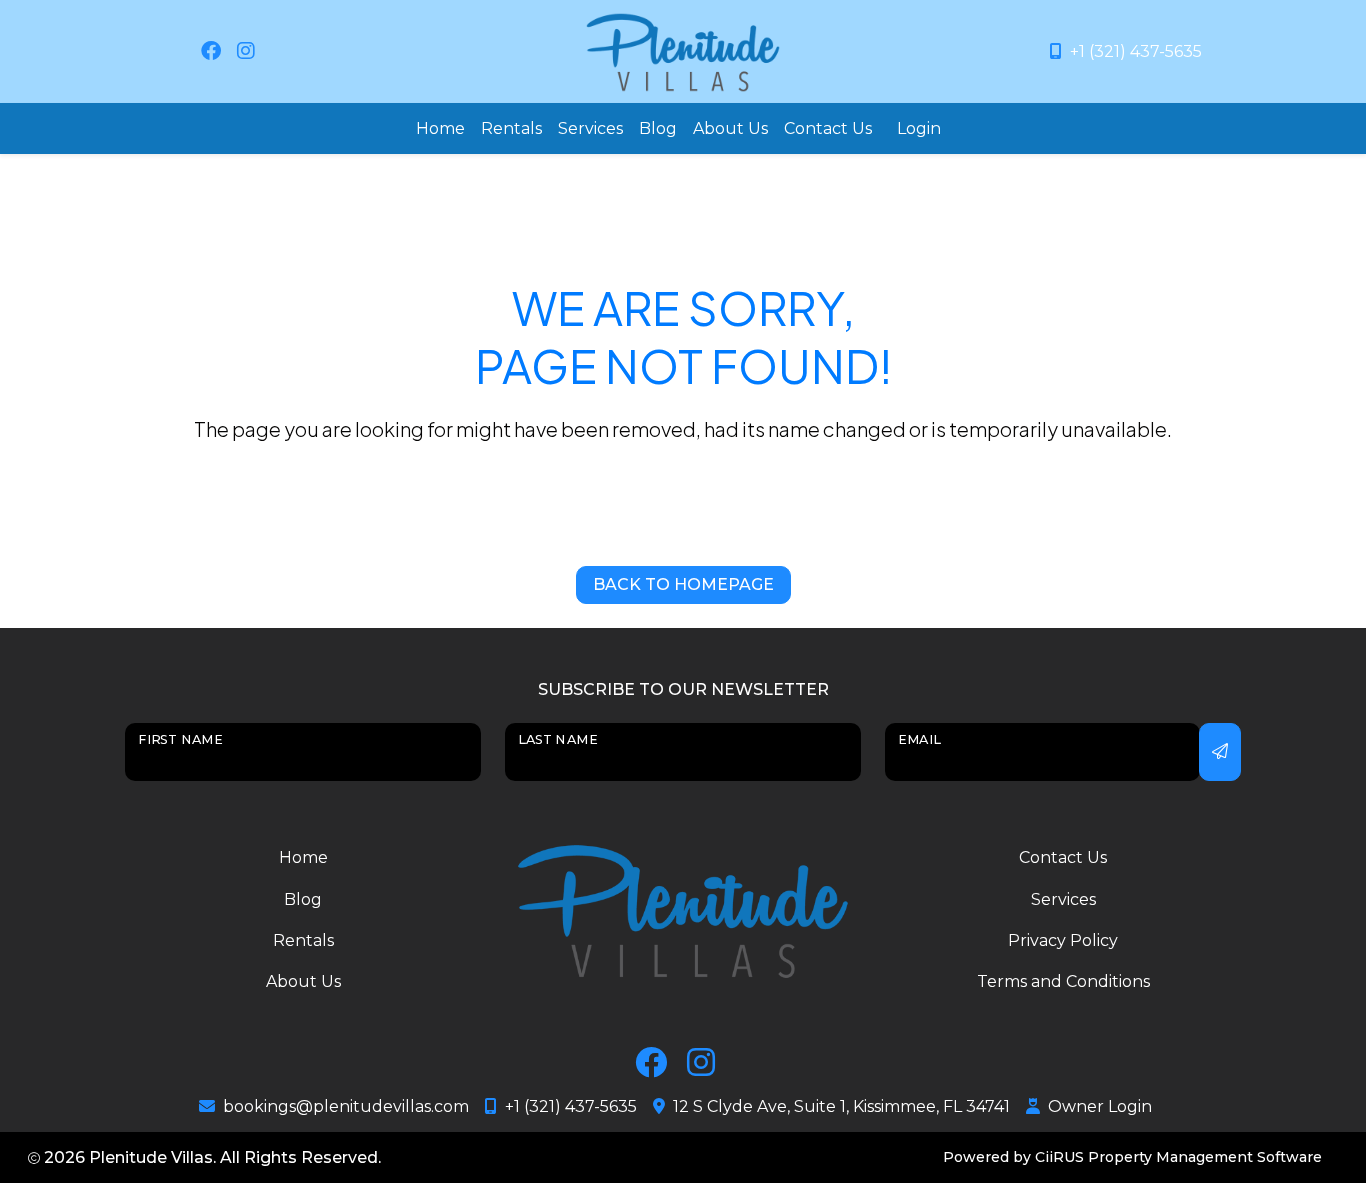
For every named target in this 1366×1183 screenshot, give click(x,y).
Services (590, 128)
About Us (730, 128)
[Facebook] (211, 51)
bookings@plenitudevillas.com (346, 1106)
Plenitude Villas (151, 1157)
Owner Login (1100, 1106)
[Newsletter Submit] (1220, 752)
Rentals (511, 128)
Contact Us (828, 128)
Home (440, 128)
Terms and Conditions (1063, 981)
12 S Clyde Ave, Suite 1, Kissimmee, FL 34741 (841, 1106)
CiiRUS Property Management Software (1178, 1157)
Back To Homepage (683, 584)
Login (919, 128)
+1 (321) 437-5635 (1136, 51)
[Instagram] (246, 51)
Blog (658, 128)
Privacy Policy (1063, 940)
